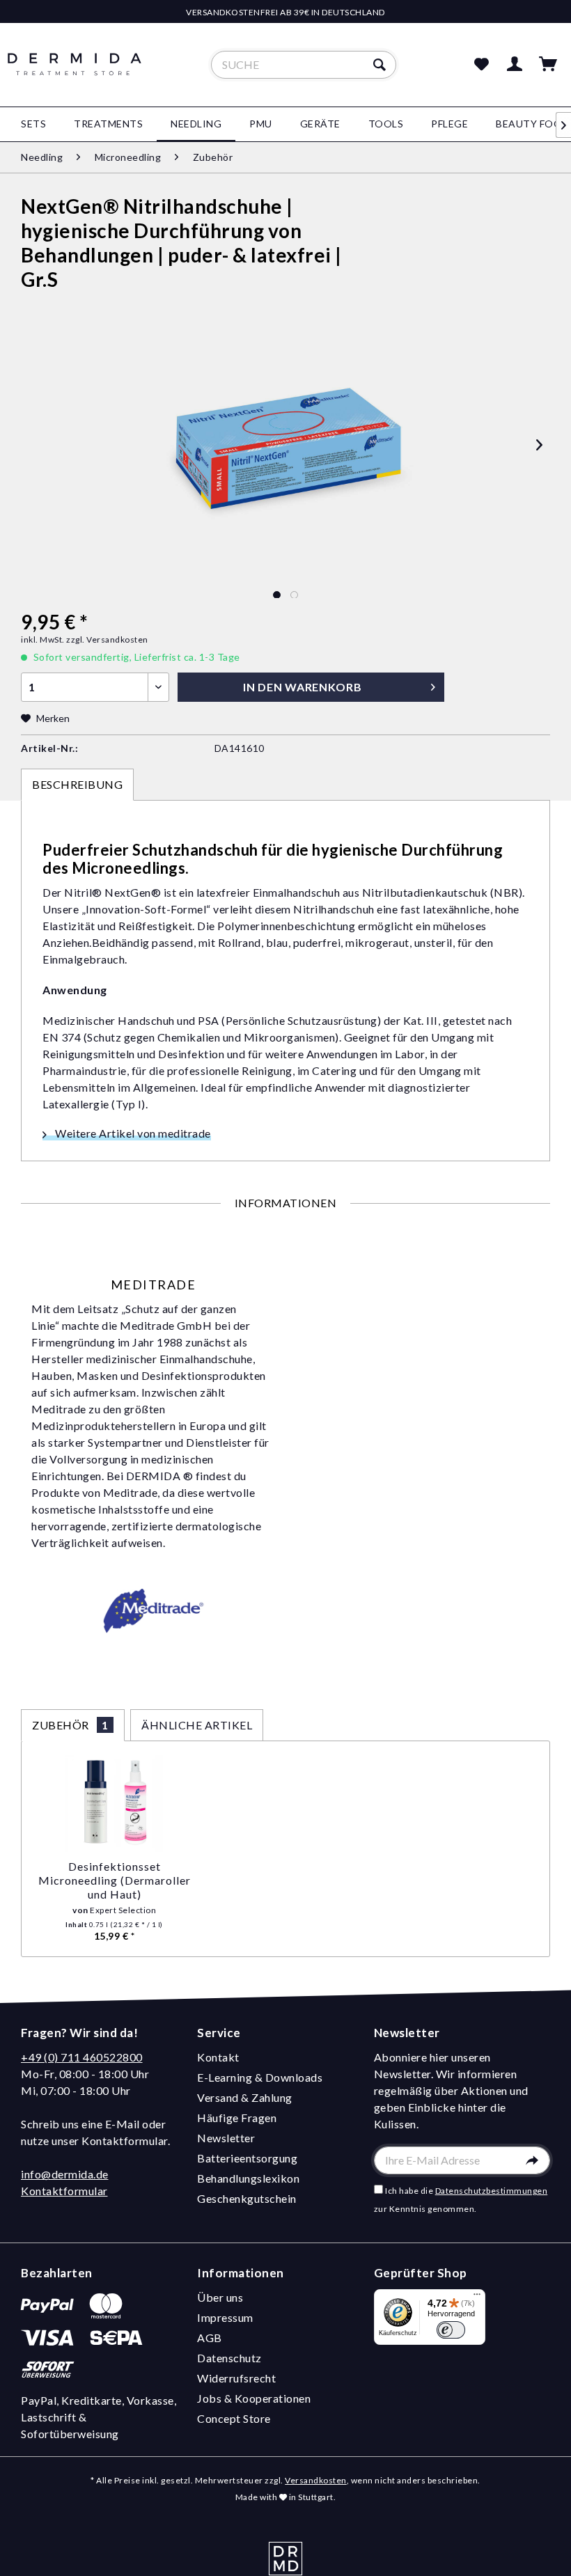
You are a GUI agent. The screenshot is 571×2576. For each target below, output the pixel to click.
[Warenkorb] (549, 65)
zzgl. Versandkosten (107, 639)
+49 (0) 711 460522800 (82, 2057)
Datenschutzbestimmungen (492, 2191)
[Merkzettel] (481, 65)
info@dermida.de (65, 2174)
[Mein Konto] (515, 65)
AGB (210, 2338)
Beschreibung (77, 784)
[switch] (451, 2330)
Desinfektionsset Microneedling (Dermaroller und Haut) (115, 1880)
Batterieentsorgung (247, 2158)
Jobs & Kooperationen (254, 2398)
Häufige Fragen (237, 2118)
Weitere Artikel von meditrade (132, 1133)
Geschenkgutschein (247, 2198)
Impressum (225, 2317)
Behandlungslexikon (248, 2178)
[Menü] (477, 2298)
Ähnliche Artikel (197, 1725)
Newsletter (226, 2138)
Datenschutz (229, 2358)
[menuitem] (304, 65)
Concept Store (234, 2418)
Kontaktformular (64, 2191)
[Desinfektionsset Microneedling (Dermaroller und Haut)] (114, 1804)
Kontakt (218, 2057)
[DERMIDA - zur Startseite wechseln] (75, 77)
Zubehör (70, 1725)
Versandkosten (316, 2480)
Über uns (220, 2297)
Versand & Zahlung (245, 2097)
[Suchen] (381, 65)
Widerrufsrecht (236, 2378)
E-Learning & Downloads (260, 2077)
